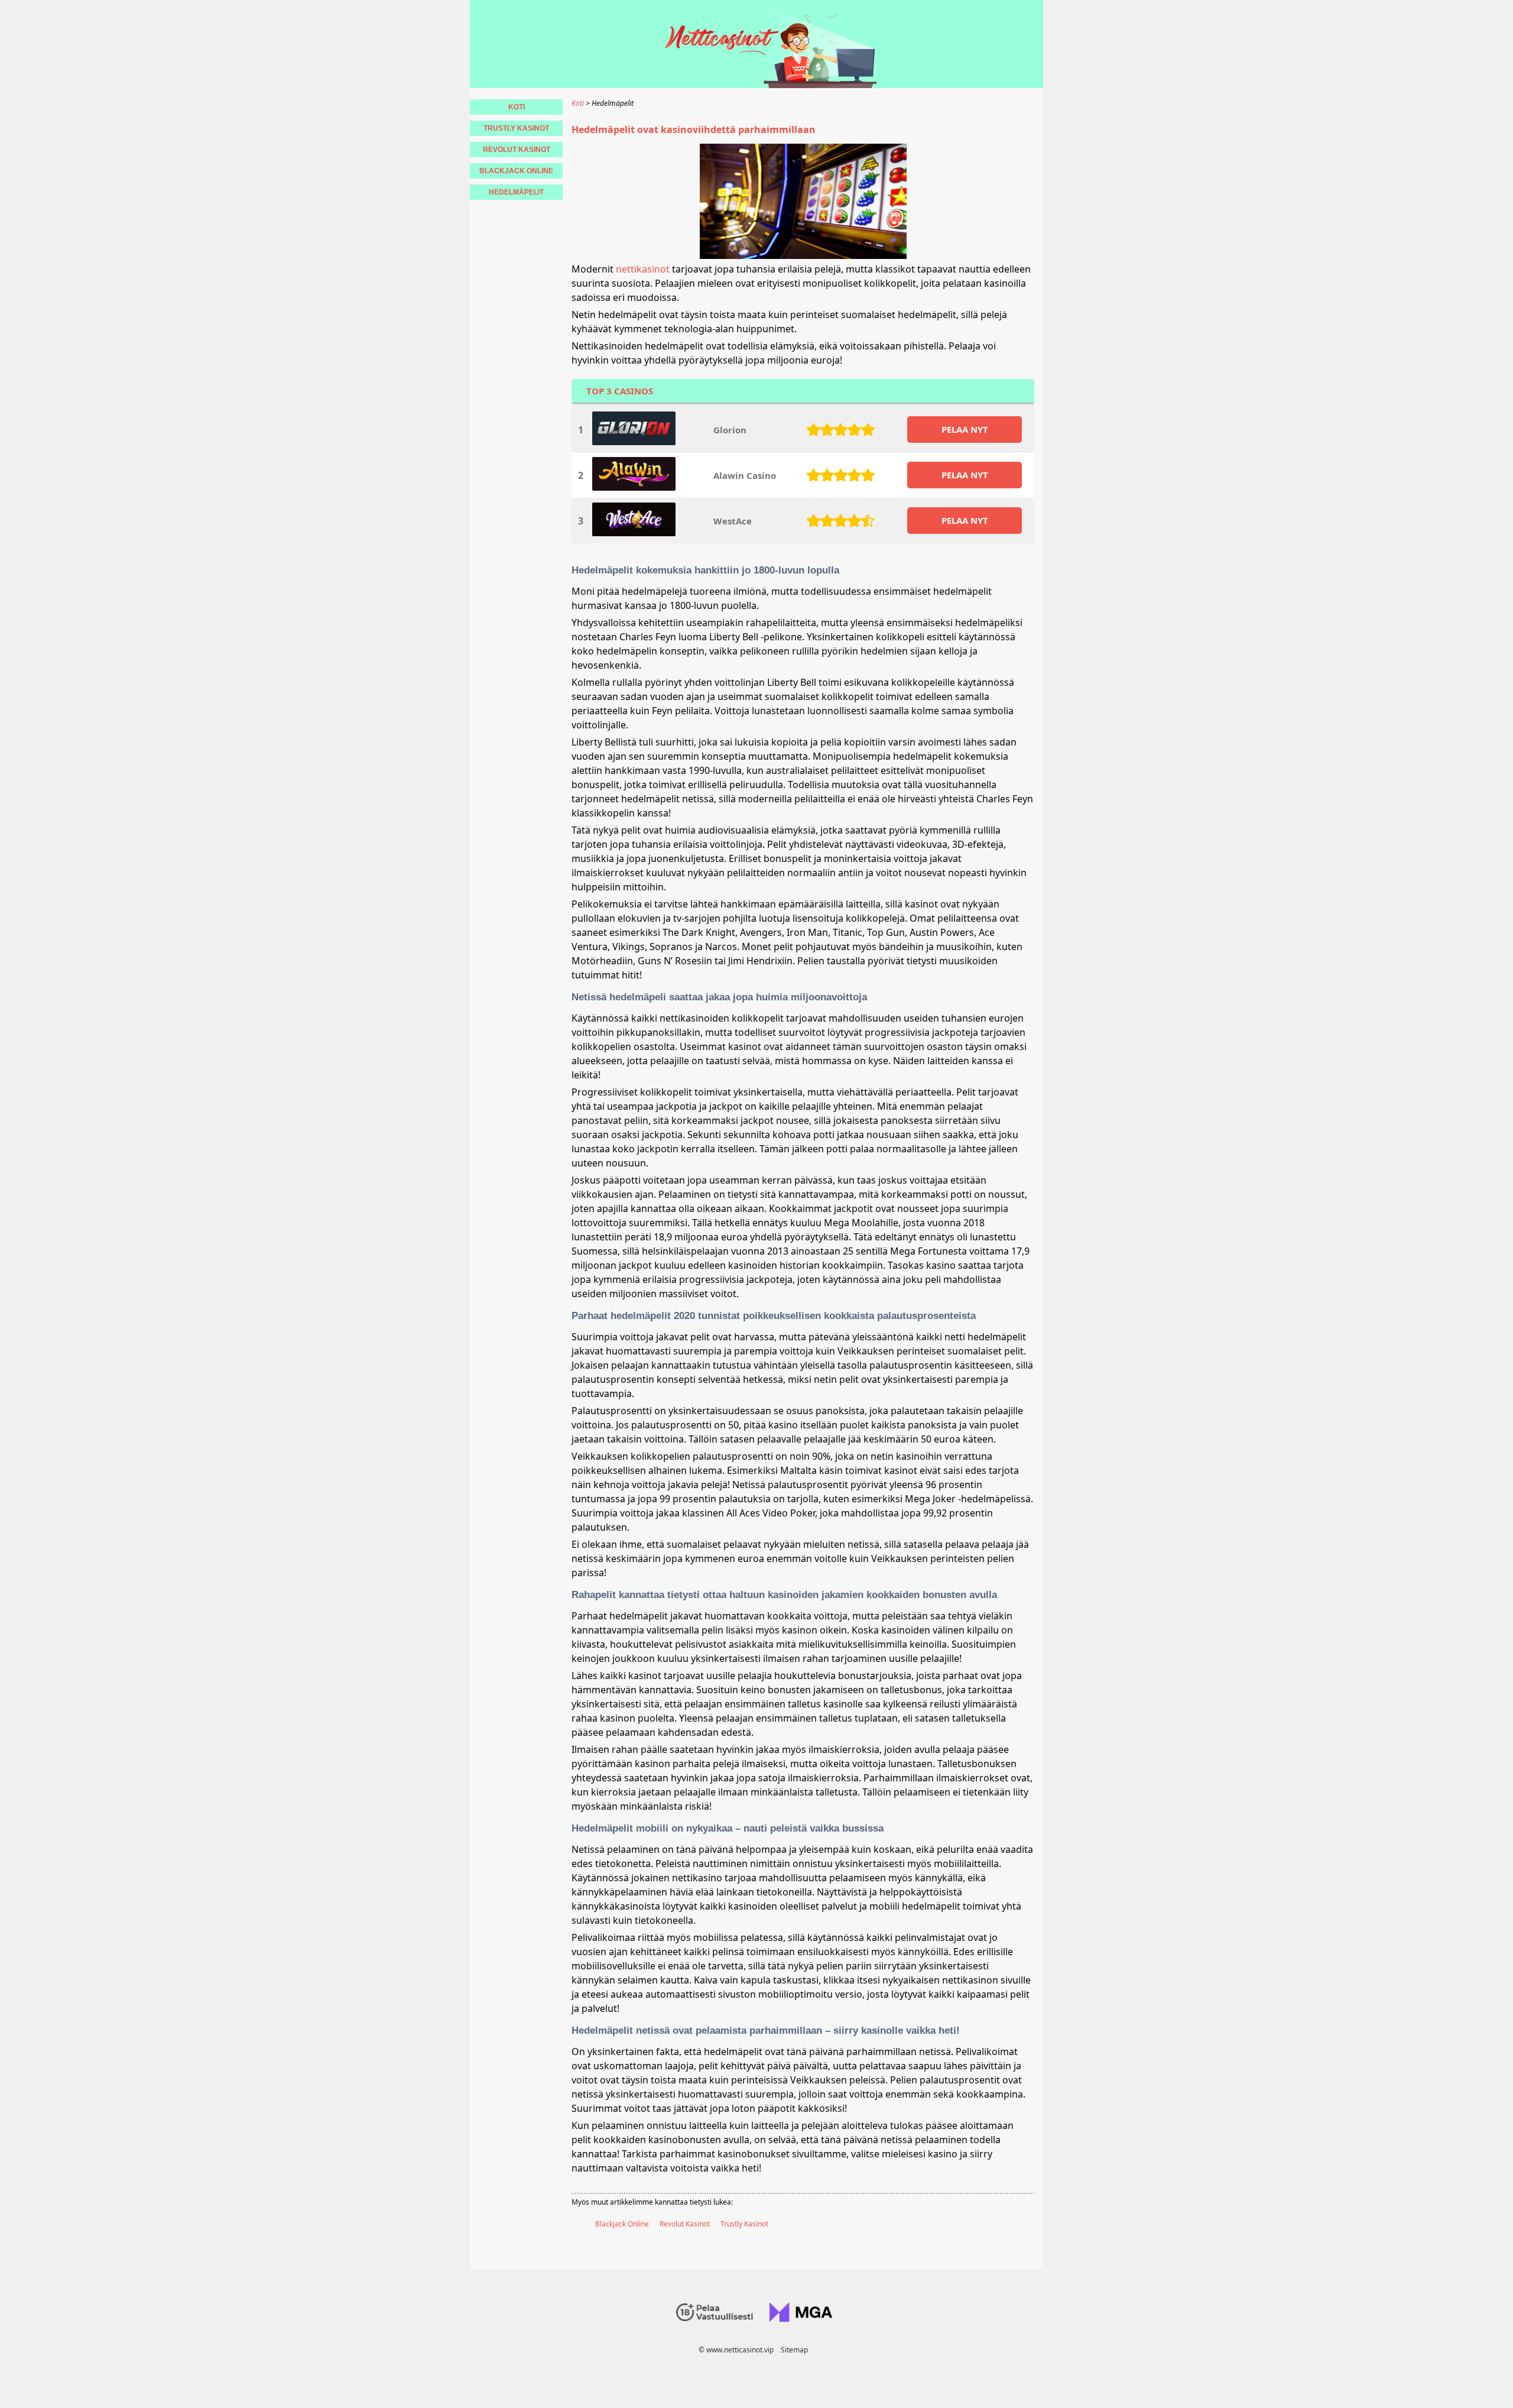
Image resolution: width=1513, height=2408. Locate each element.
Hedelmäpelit (516, 192)
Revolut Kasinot (685, 2224)
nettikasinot (643, 269)
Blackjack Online (622, 2224)
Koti (517, 107)
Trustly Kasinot (744, 2224)
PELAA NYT (965, 429)
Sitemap (794, 2350)
